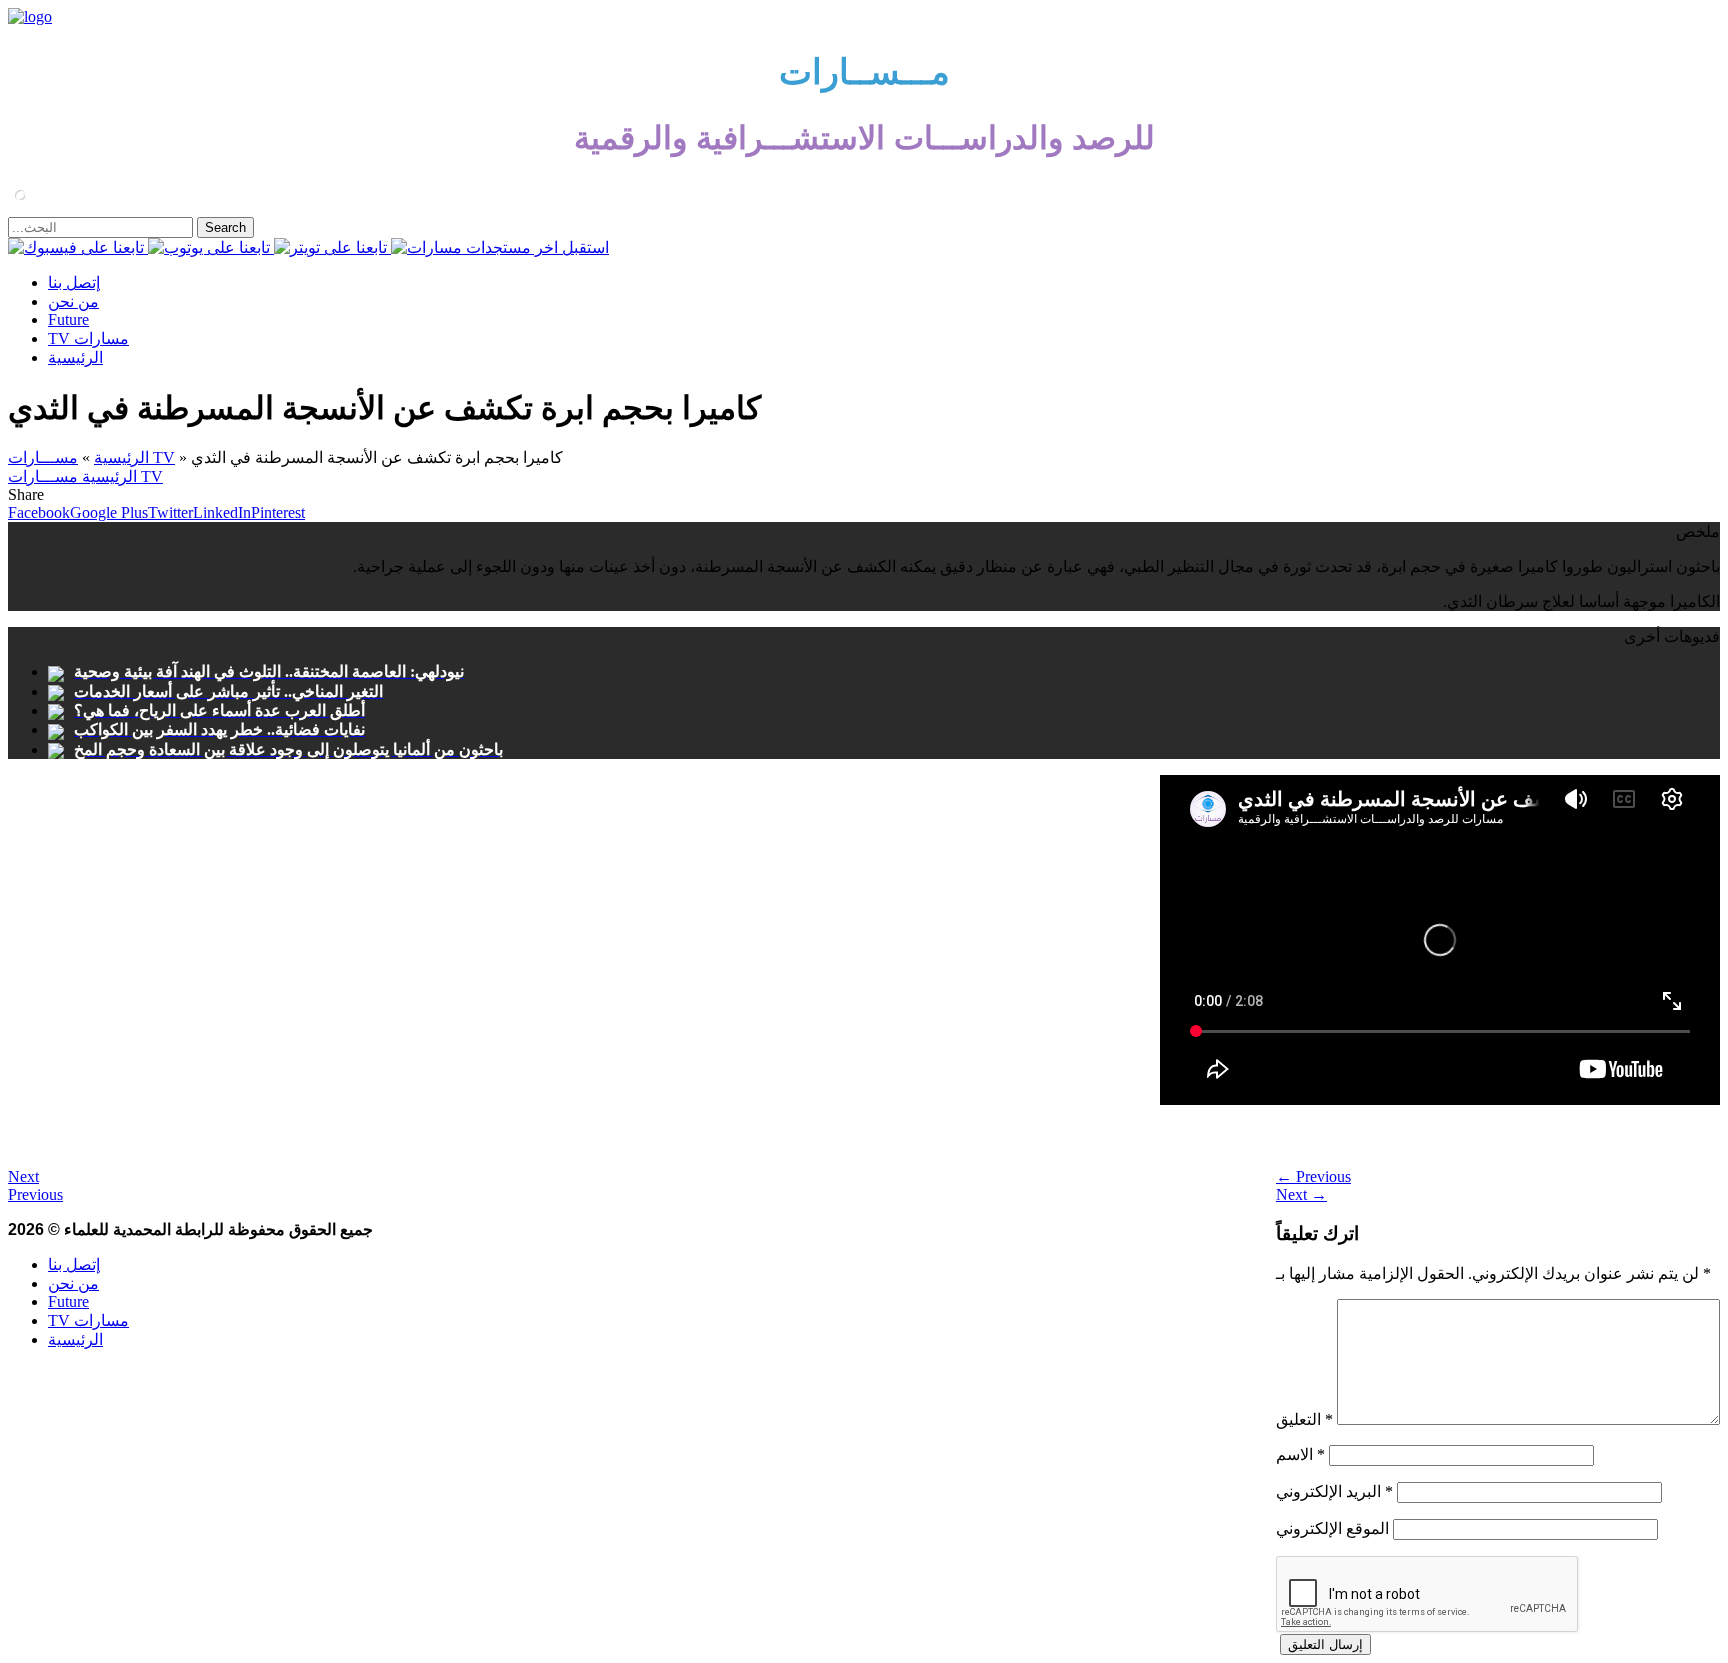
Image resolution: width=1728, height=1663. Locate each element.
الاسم (1300, 1454)
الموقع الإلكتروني (1332, 1528)
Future (68, 319)
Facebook (39, 512)
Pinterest (278, 512)
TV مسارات (88, 338)
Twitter (170, 512)
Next (1301, 1194)
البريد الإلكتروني (1334, 1491)
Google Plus (109, 512)
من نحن (73, 301)
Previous (1313, 1176)
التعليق (1304, 1419)
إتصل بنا (74, 282)
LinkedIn (222, 512)
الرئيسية (75, 357)
